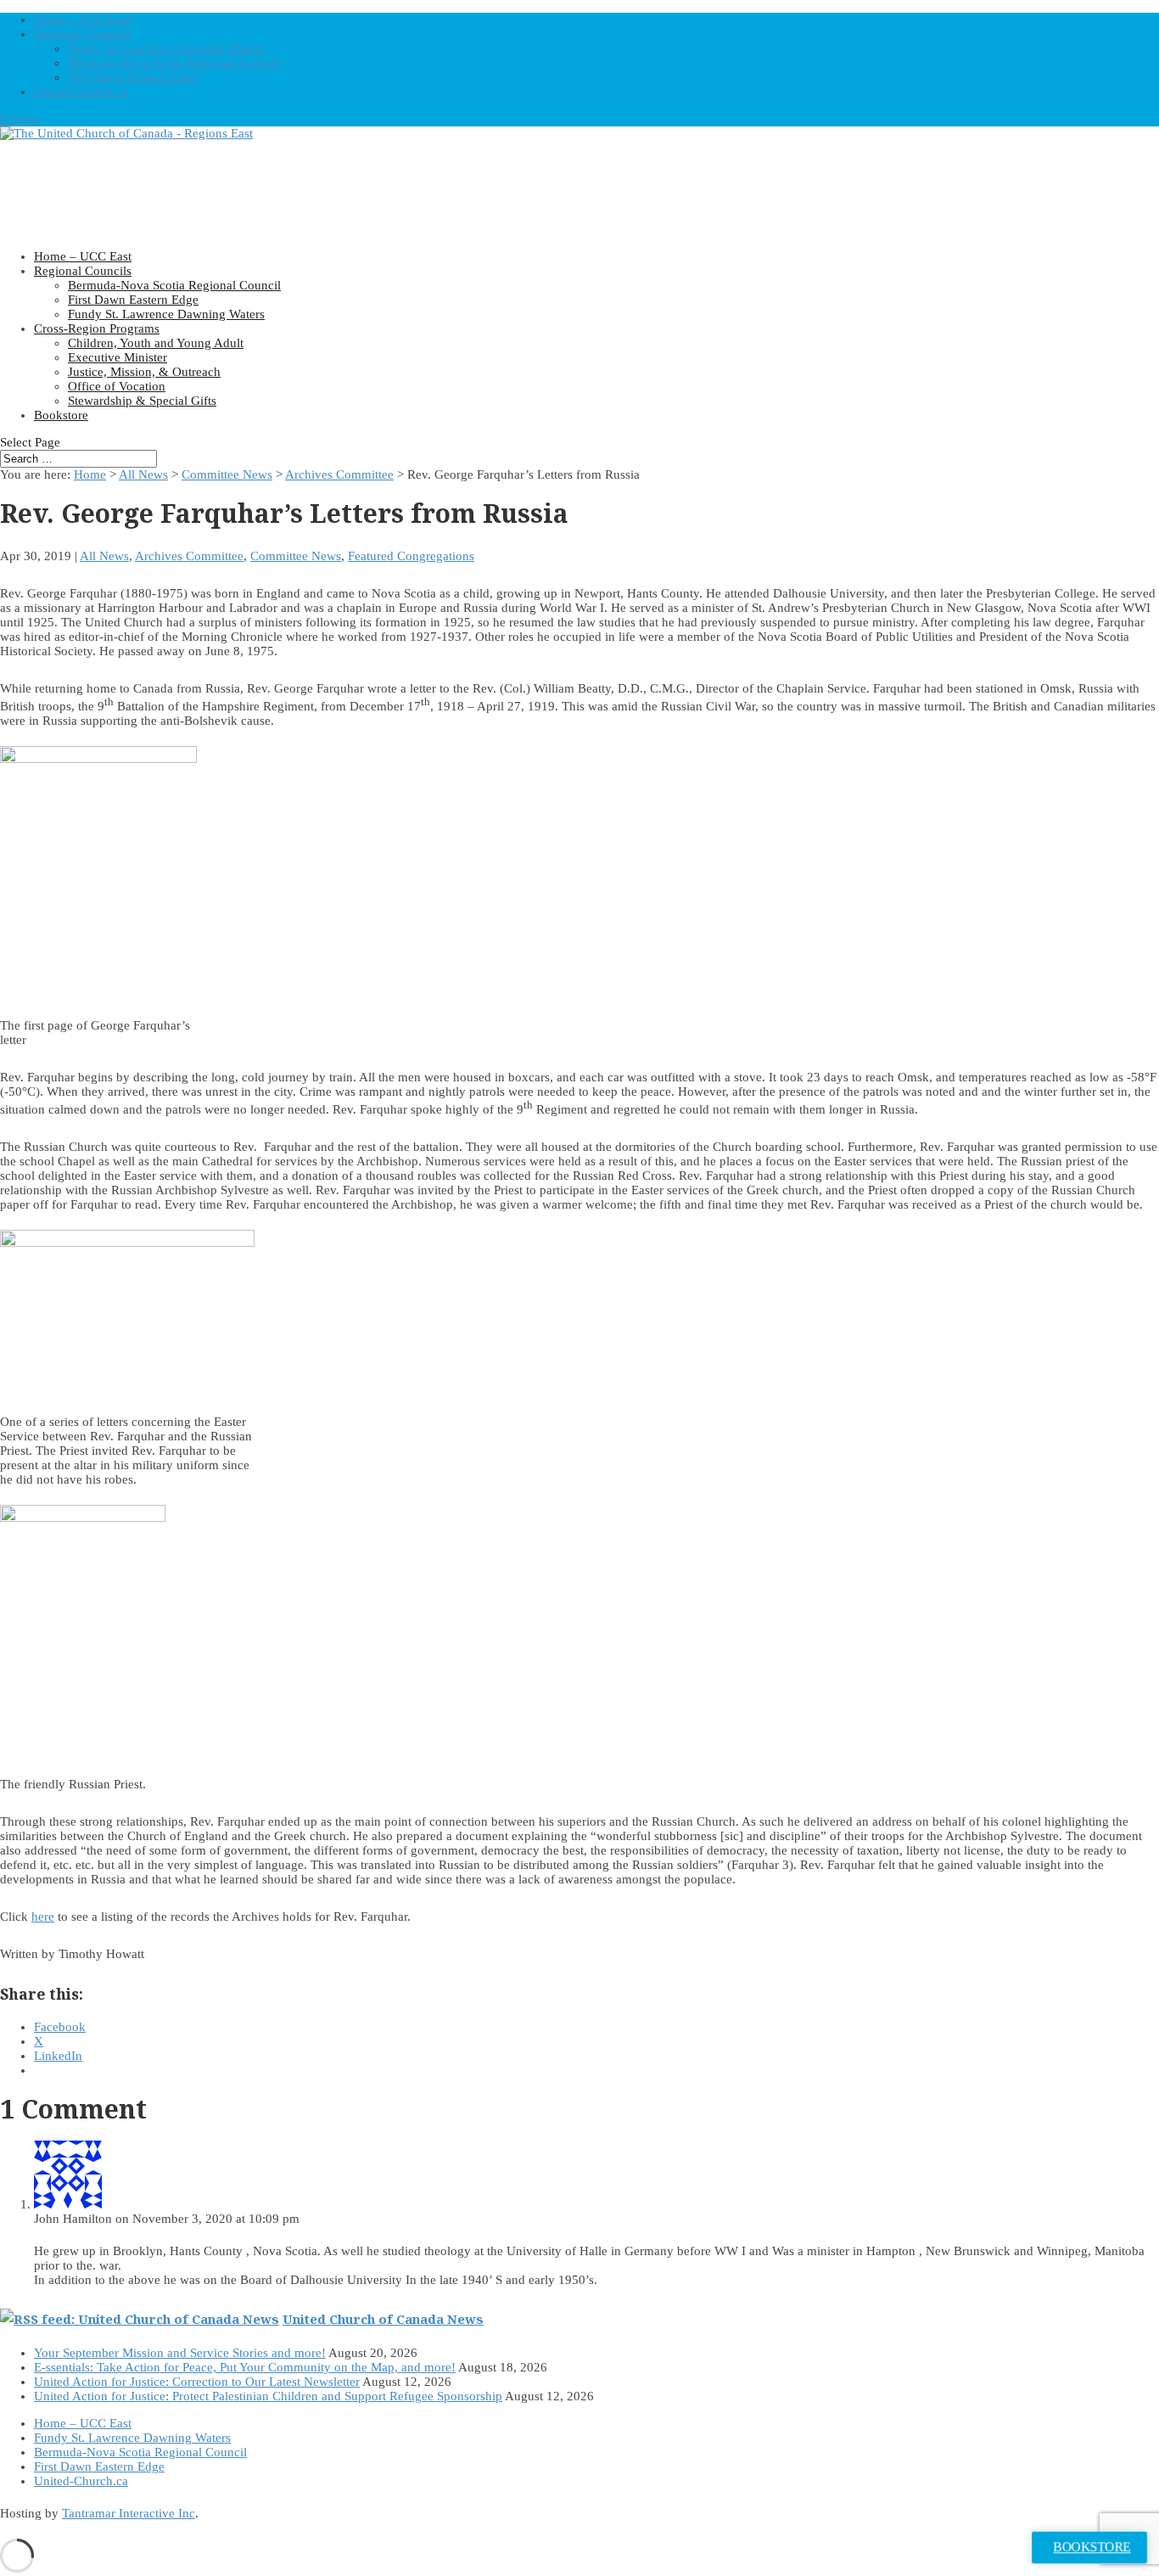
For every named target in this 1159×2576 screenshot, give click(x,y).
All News (143, 474)
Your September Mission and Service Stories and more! (180, 2353)
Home (90, 474)
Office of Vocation (117, 386)
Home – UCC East (83, 20)
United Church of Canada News (383, 2319)
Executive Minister (118, 357)
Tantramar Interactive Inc (129, 2513)
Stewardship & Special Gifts (142, 401)
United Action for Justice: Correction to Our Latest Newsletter (197, 2382)
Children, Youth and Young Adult (156, 343)
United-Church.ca (81, 92)
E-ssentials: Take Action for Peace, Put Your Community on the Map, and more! (245, 2367)
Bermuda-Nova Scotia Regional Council (174, 63)
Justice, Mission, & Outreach (144, 372)
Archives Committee (339, 474)
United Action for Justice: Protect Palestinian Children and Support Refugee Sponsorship (268, 2396)
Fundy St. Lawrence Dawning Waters (166, 48)
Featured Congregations (411, 556)
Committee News (227, 474)
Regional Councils (83, 34)
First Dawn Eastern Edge (133, 77)
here (43, 1917)
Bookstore (61, 415)
